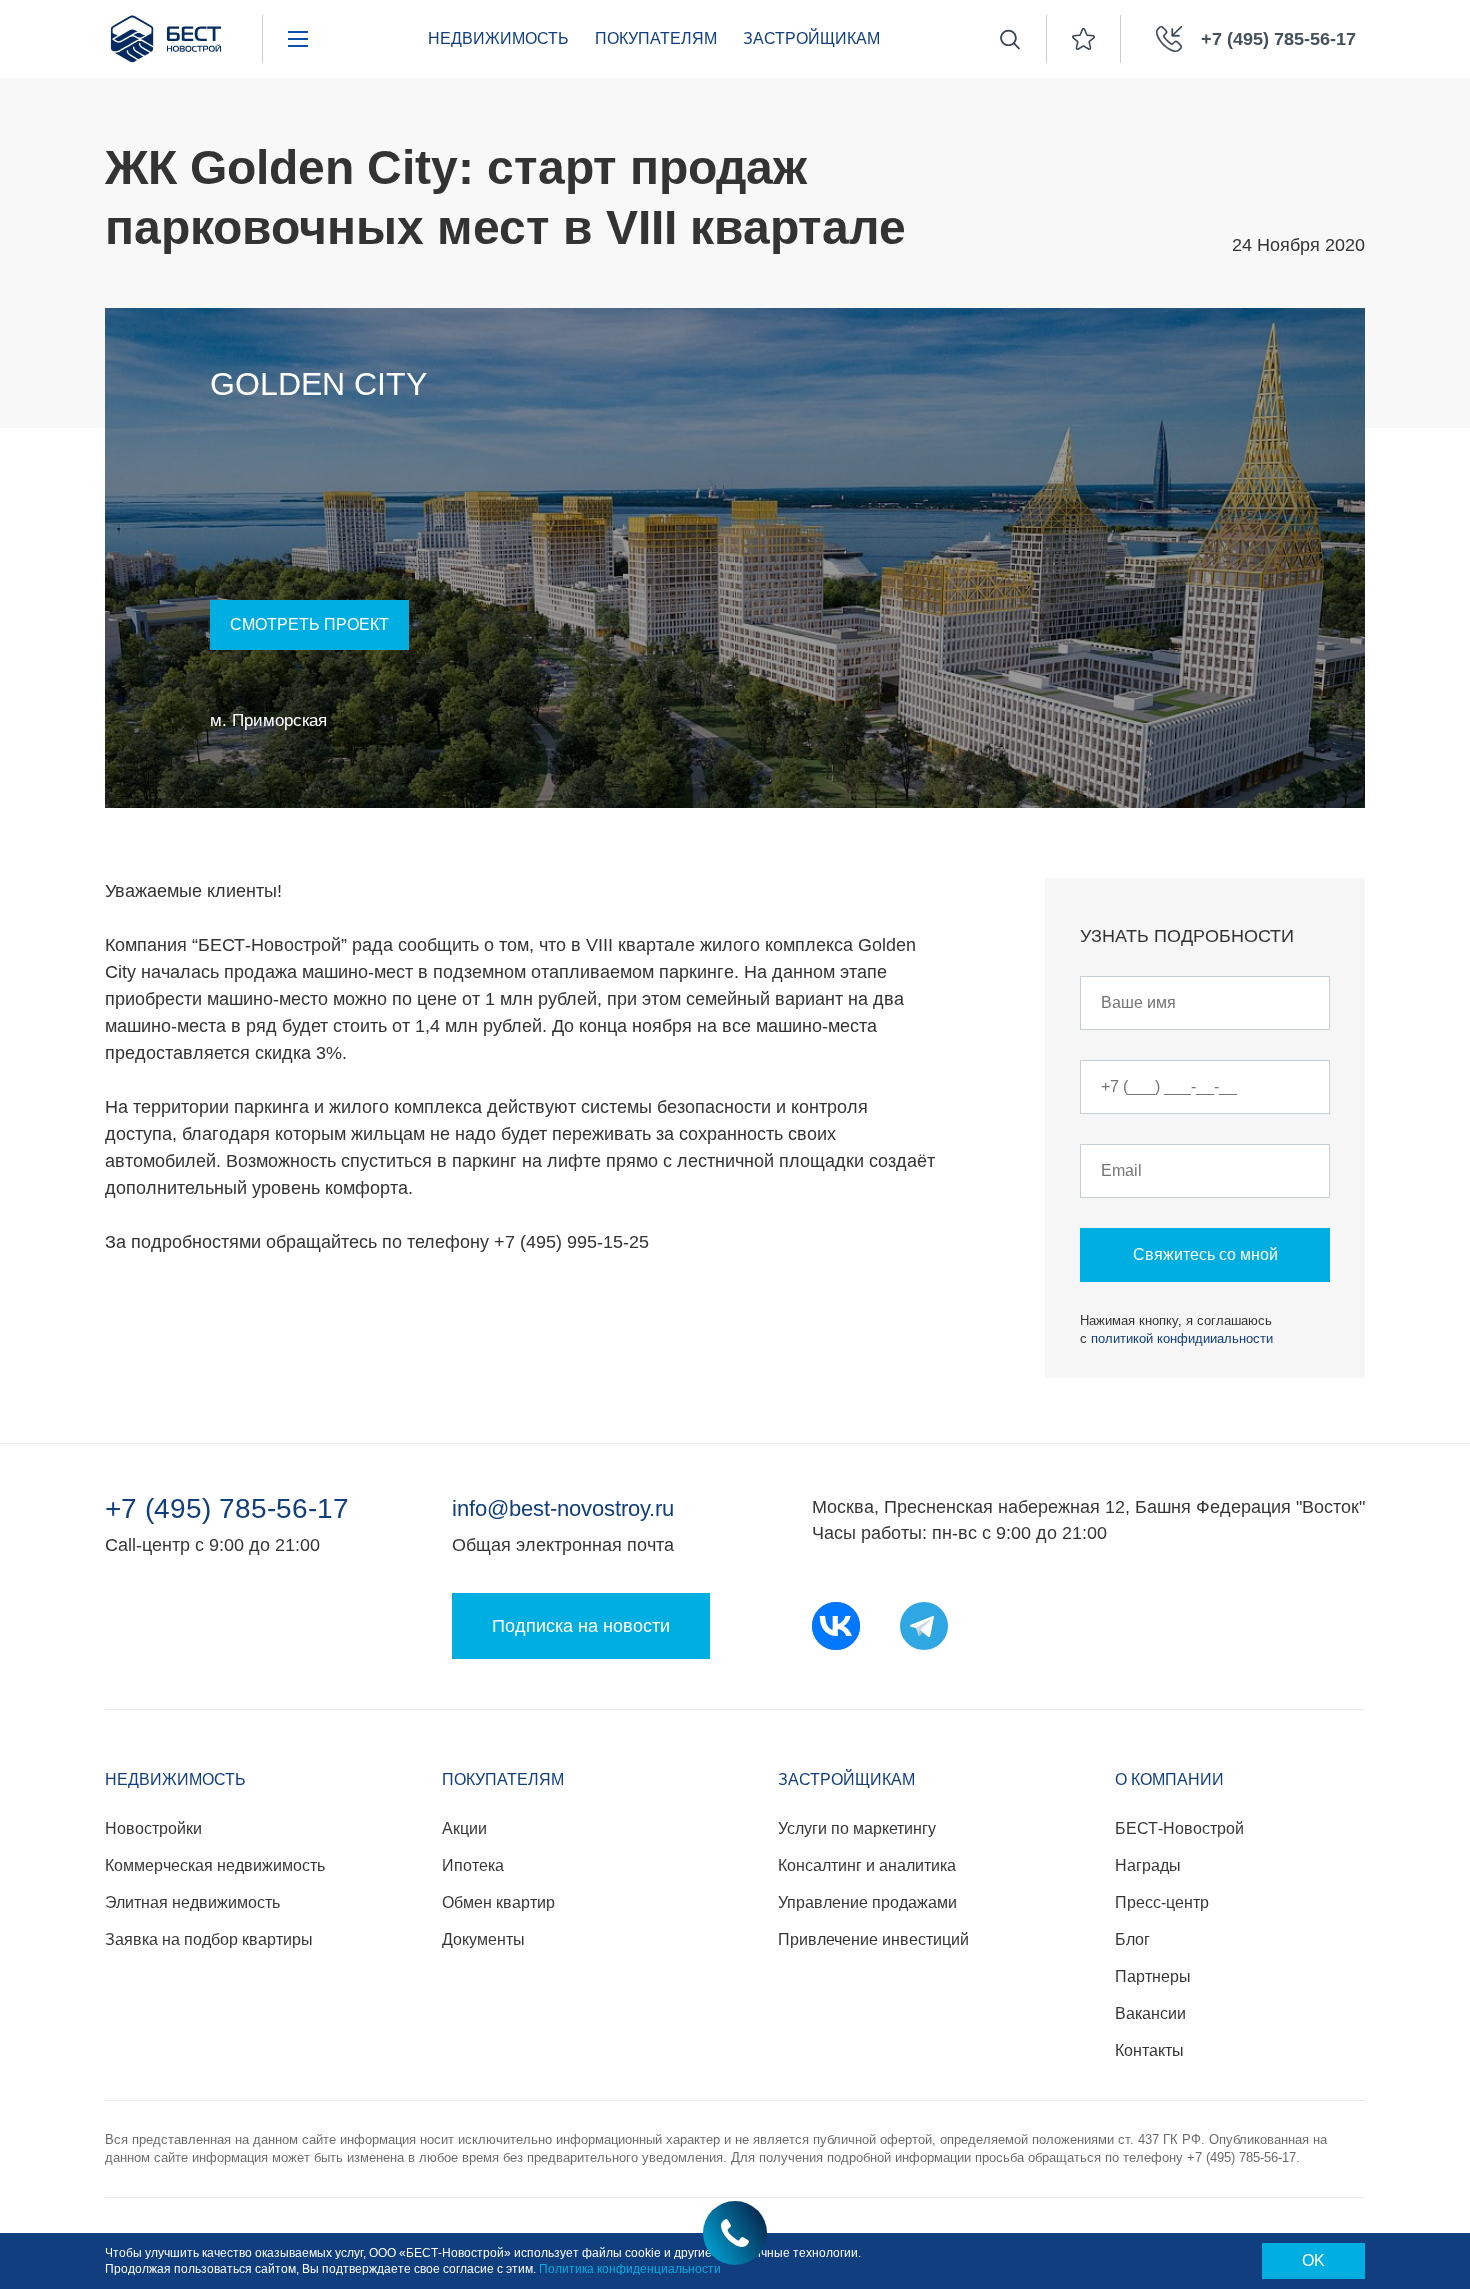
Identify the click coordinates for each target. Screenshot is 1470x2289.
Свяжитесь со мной (1205, 1254)
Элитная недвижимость (192, 1902)
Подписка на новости (581, 1626)
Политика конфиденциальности (630, 2269)
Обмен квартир (498, 1902)
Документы (483, 1939)
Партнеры (1153, 1976)
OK (1313, 2260)
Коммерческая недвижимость (215, 1865)
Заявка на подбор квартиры (209, 1939)
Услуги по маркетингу (857, 1828)
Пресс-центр (1162, 1902)
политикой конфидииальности (1182, 1338)
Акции (464, 1828)
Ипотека (473, 1865)
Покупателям (656, 38)
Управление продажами (867, 1902)
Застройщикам (811, 38)
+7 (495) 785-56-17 (227, 1509)
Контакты (1149, 2050)
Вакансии (1150, 2013)
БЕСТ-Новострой (1179, 1828)
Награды (1148, 1865)
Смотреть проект (309, 624)
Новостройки (153, 1828)
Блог (1132, 1939)
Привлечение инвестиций (873, 1939)
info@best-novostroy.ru (563, 1508)
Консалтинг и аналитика (867, 1865)
